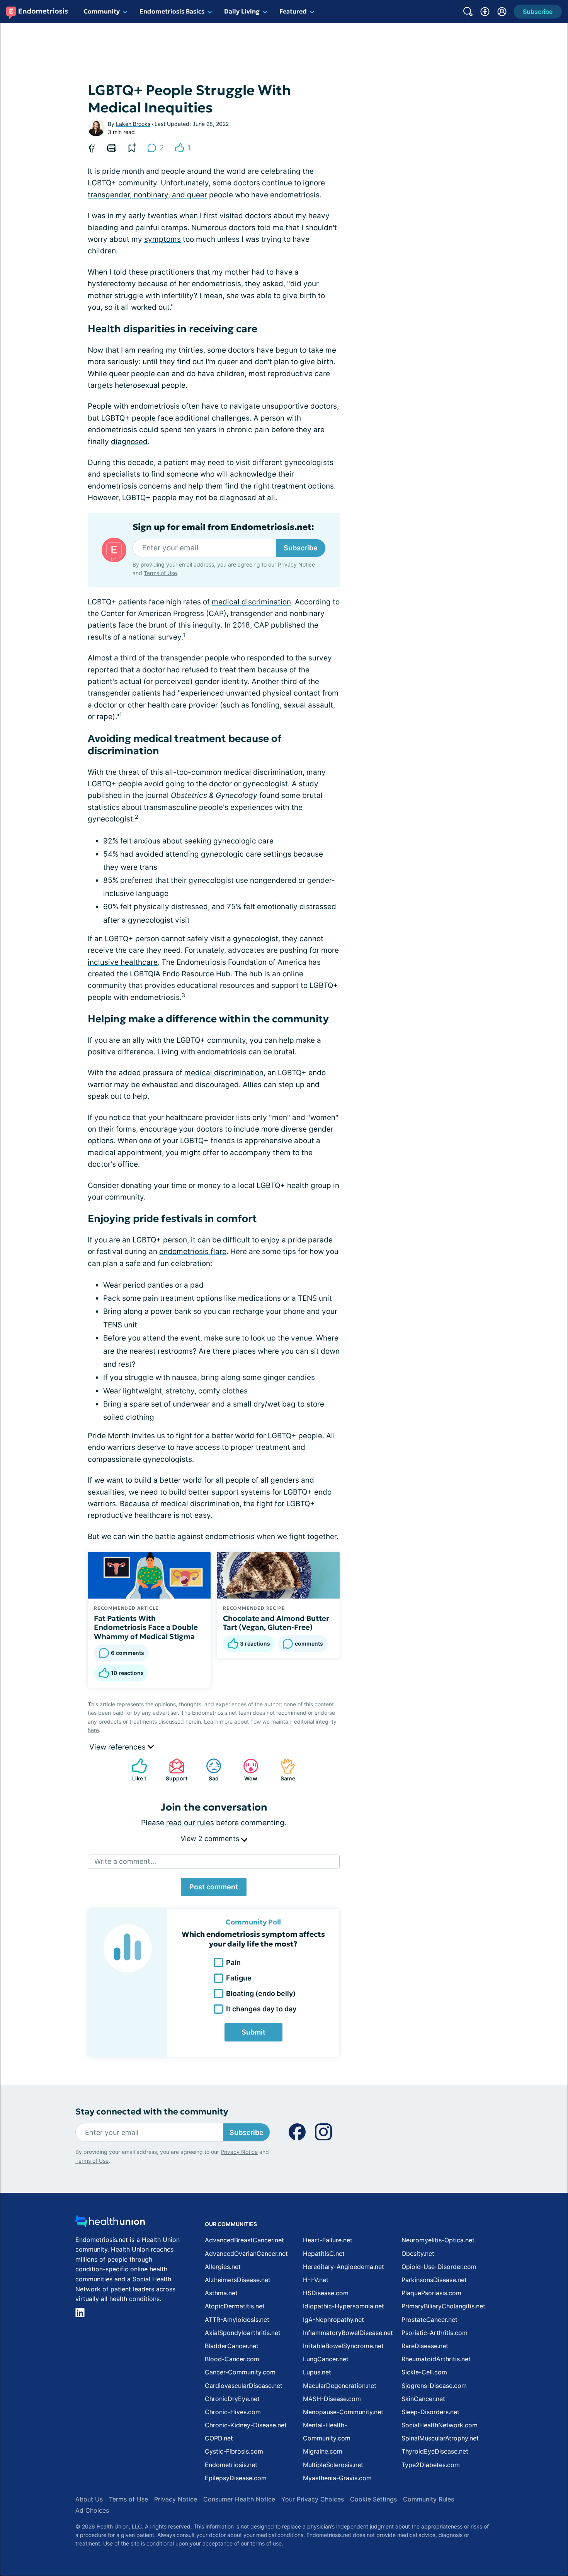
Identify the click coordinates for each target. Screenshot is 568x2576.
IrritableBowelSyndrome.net (343, 2346)
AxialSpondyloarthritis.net (243, 2333)
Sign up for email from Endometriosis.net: (223, 527)
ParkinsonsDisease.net (434, 2280)
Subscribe (301, 548)
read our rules (190, 1823)
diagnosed (129, 442)
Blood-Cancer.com (232, 2359)
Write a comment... (125, 1861)
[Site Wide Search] (468, 12)
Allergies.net (223, 2267)
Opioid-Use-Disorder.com (439, 2267)
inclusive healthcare (123, 962)
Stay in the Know (362, 2480)
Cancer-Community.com (240, 2372)
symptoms (162, 239)
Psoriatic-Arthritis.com (435, 2333)
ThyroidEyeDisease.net (435, 2451)
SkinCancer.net (423, 2399)
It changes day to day (261, 2009)
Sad (208, 1770)
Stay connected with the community (152, 2112)
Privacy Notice (491, 2538)
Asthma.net (221, 2293)
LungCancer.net (326, 2359)
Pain (233, 1963)
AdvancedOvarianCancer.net (246, 2254)
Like (135, 1770)
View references (118, 1747)
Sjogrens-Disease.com (434, 2386)
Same (284, 1770)
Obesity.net (418, 2254)
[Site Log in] (502, 12)
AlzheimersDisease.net (238, 2280)
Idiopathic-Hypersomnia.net (344, 2306)
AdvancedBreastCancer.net (244, 2240)
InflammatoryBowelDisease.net (348, 2333)
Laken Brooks (133, 124)
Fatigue (239, 1978)
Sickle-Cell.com (424, 2372)
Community (102, 11)
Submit (253, 2032)
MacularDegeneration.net (340, 2386)
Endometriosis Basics (172, 11)
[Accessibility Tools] (485, 12)
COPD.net (219, 2438)
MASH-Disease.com (332, 2399)
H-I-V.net (316, 2280)
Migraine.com (323, 2451)
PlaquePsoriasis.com (431, 2293)
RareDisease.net (425, 2346)
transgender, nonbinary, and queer (147, 195)
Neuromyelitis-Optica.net (438, 2240)
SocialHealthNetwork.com (440, 2425)
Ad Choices (92, 2510)
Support (174, 1770)
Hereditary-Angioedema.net (344, 2267)
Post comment (214, 1887)
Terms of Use (160, 573)
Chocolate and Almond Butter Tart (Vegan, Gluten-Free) (276, 1623)
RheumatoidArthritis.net (436, 2359)
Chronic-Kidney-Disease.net (246, 2425)
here (93, 1730)
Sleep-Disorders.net (430, 2412)
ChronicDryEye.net (232, 2399)
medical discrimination (251, 602)
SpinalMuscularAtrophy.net (440, 2438)
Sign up (523, 2516)
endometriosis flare (193, 1252)
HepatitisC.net (324, 2254)
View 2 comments (211, 1839)
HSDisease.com (326, 2293)
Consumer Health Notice (239, 2499)
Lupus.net (317, 2372)
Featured (293, 11)
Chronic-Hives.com (233, 2412)
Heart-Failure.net (328, 2240)
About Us (89, 2499)
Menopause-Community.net (343, 2412)
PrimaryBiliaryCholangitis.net (443, 2306)
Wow (246, 1770)
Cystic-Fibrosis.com (234, 2451)
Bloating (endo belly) (261, 1993)
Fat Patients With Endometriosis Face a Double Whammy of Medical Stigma (146, 1627)
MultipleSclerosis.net (333, 2465)
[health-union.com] (110, 2223)
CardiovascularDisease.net (244, 2386)
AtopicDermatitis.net (235, 2306)
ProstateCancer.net (429, 2320)
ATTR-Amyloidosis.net (237, 2320)
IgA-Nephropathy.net (333, 2320)
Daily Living (242, 11)
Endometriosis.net (231, 2465)
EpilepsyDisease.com (236, 2478)
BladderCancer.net (232, 2346)
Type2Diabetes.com (431, 2465)
